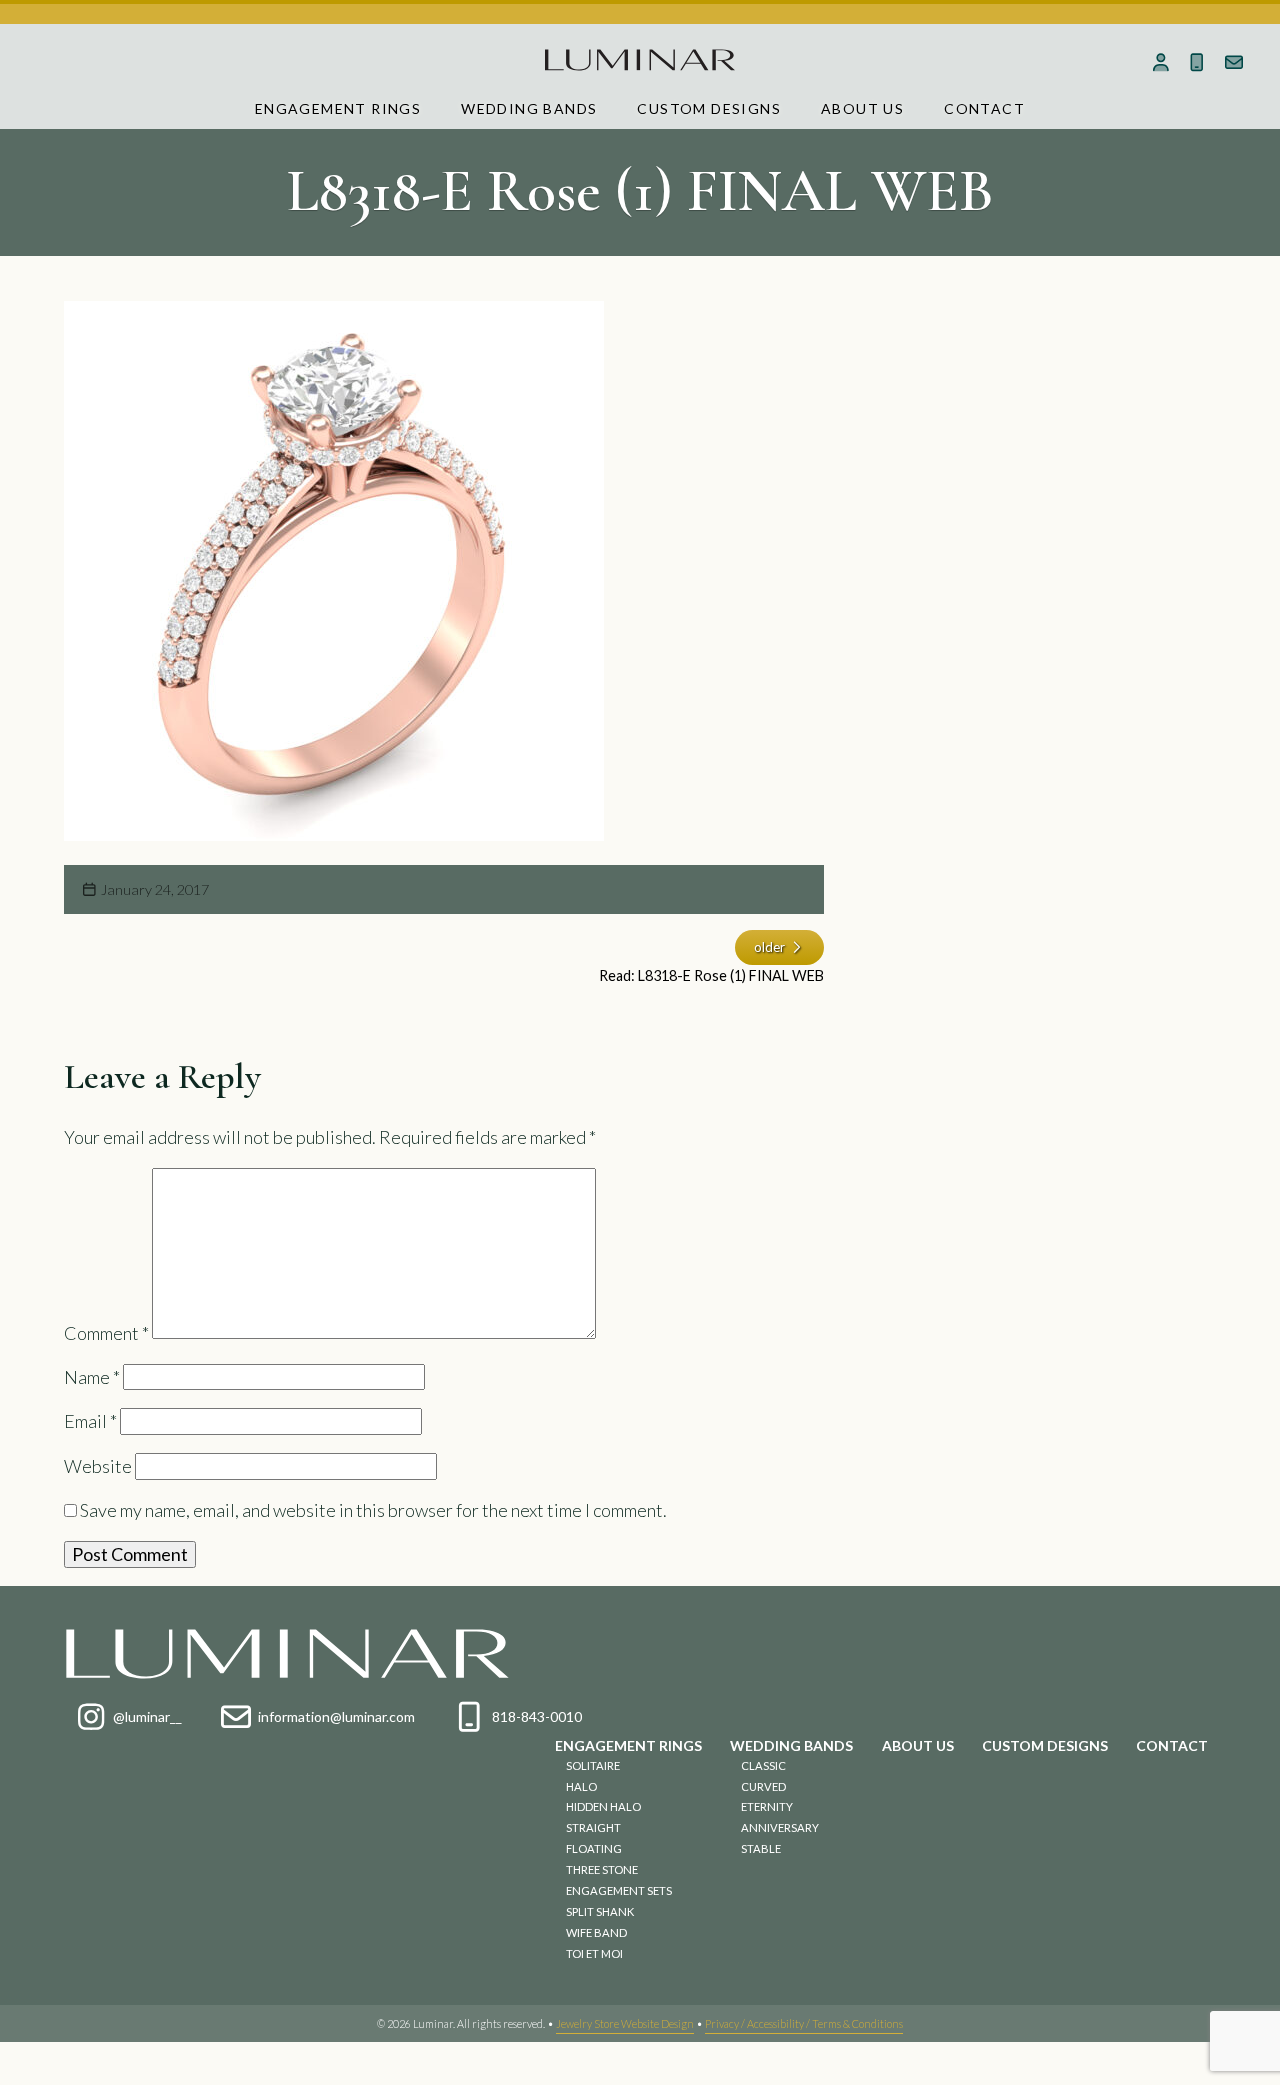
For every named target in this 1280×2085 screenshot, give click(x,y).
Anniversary (780, 1827)
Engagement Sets (619, 1890)
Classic (763, 1765)
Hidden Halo (603, 1806)
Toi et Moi (594, 1953)
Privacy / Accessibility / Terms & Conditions (804, 2023)
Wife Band (596, 1932)
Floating (594, 1848)
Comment (106, 1332)
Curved (763, 1786)
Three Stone (602, 1869)
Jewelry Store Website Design (625, 2023)
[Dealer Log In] (1160, 62)
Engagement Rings (338, 108)
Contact (984, 108)
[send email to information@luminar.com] (1234, 62)
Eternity (767, 1806)
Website (98, 1466)
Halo (581, 1786)
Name (92, 1377)
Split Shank (600, 1911)
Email (90, 1421)
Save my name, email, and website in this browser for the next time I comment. (373, 1510)
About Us (862, 108)
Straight (593, 1827)
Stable (761, 1848)
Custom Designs (709, 108)
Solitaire (593, 1765)
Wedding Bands (529, 108)
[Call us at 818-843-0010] (1197, 62)
